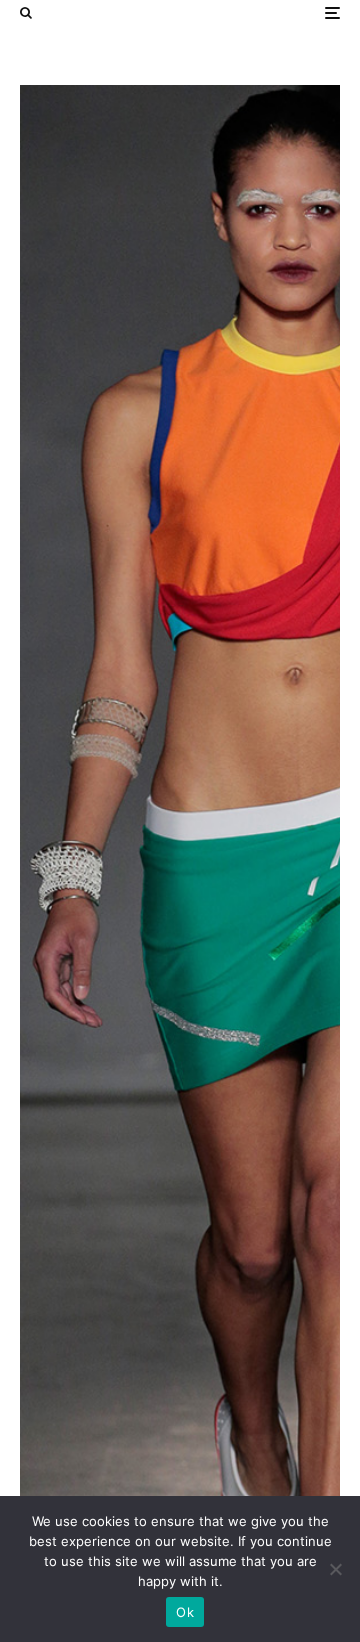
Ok (185, 1612)
